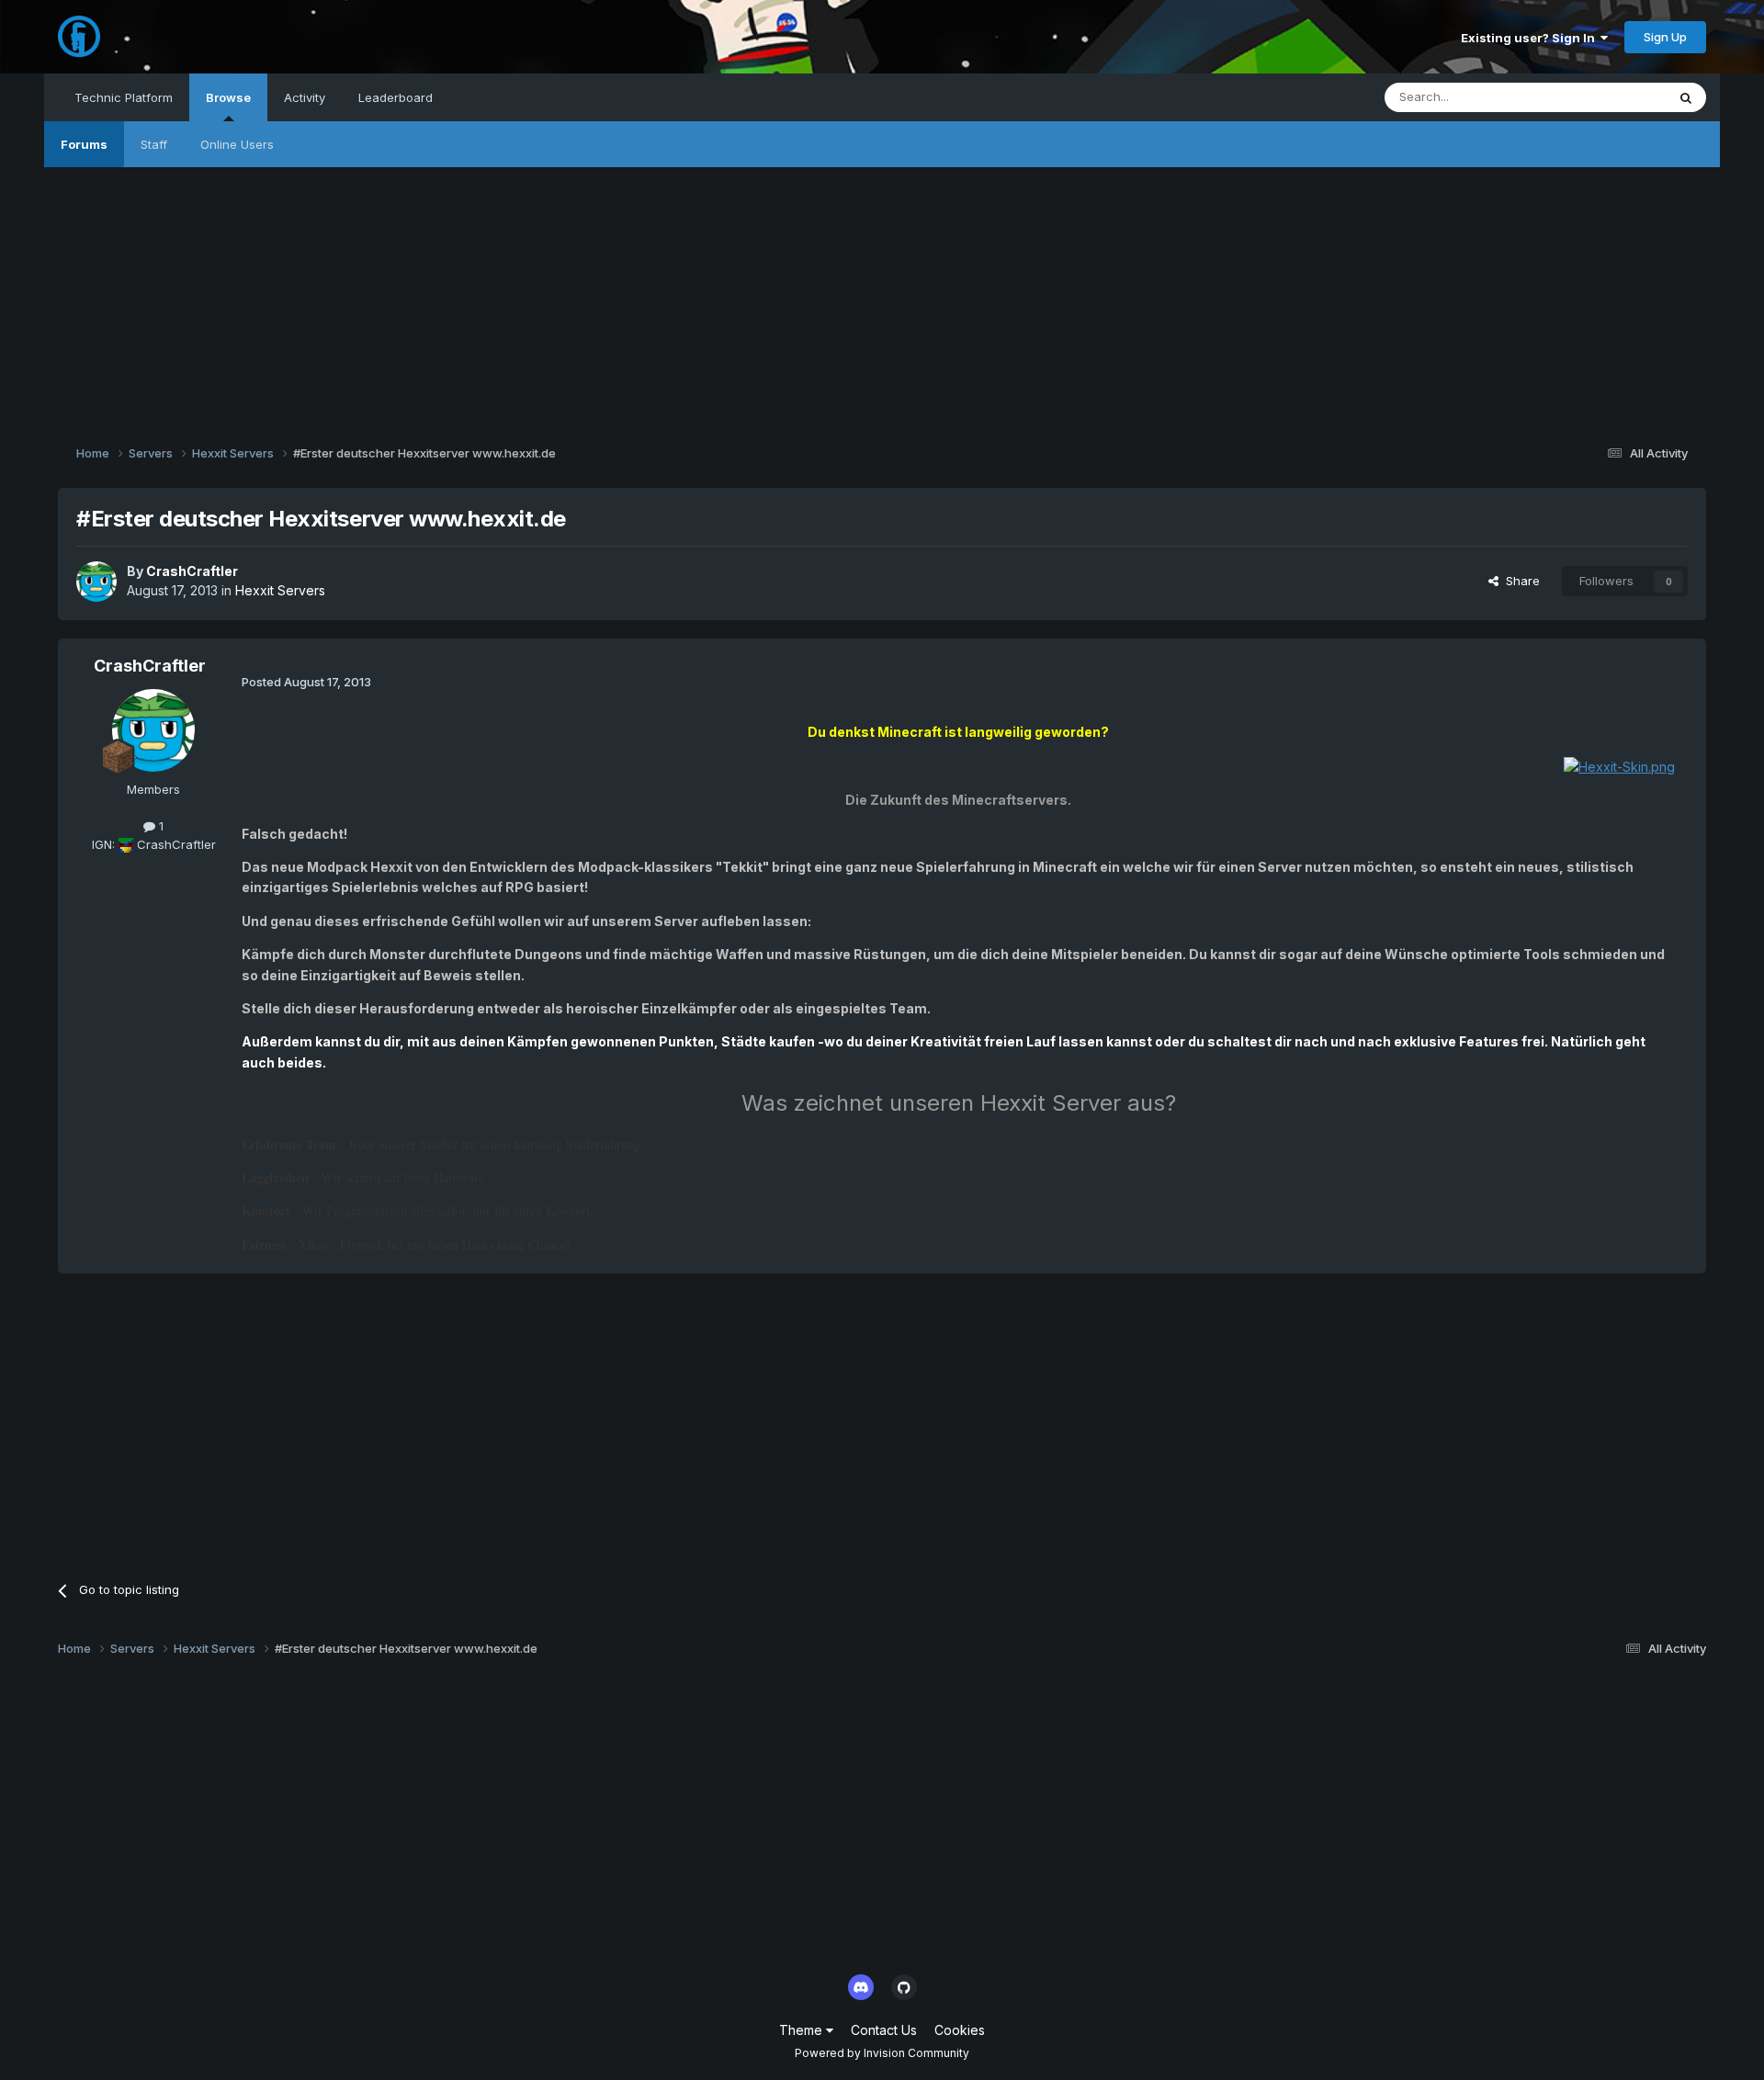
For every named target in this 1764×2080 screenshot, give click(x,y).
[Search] (1686, 97)
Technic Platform (124, 97)
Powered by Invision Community (882, 2053)
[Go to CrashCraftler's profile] (96, 582)
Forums (84, 144)
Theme (803, 2030)
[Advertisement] (882, 296)
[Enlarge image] (1619, 766)
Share (1519, 581)
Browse (228, 97)
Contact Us (884, 2030)
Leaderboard (396, 97)
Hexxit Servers (280, 590)
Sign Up (1665, 37)
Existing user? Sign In (1531, 38)
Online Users (237, 144)
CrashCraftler (192, 571)
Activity (305, 97)
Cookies (960, 2030)
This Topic (1612, 97)
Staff (154, 144)
